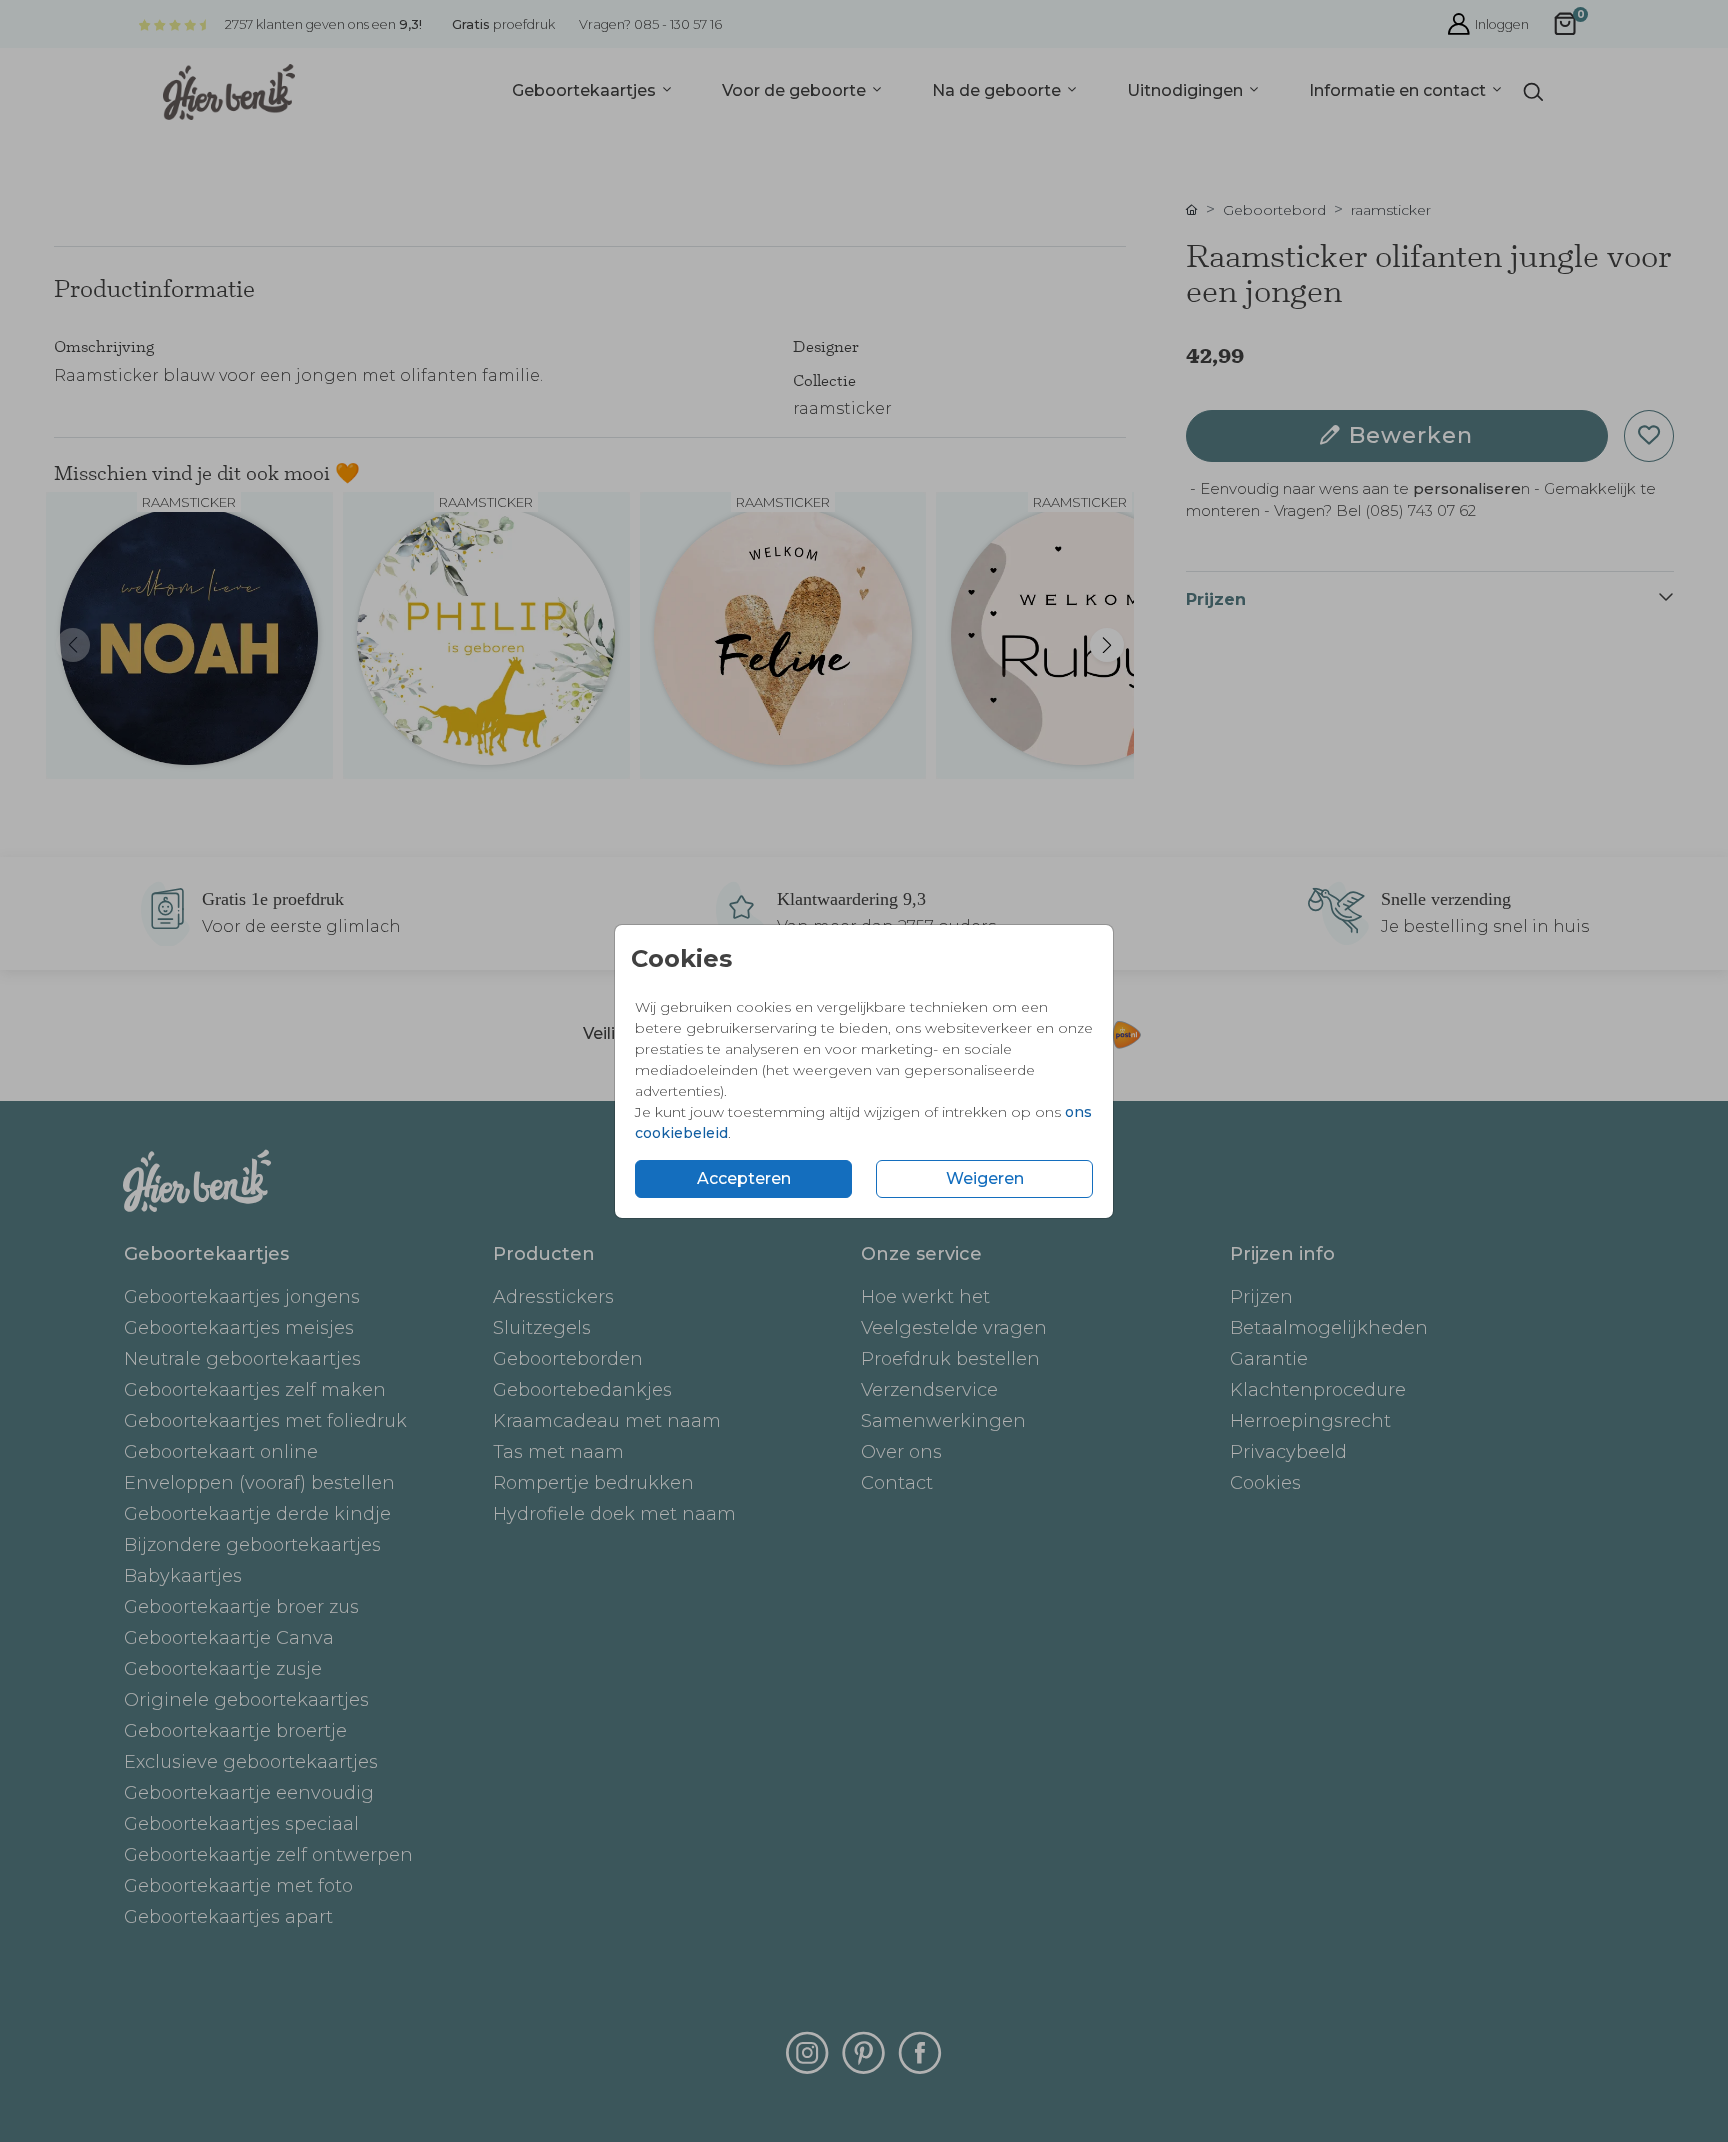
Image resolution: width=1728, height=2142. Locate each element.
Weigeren (985, 1178)
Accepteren (744, 1178)
